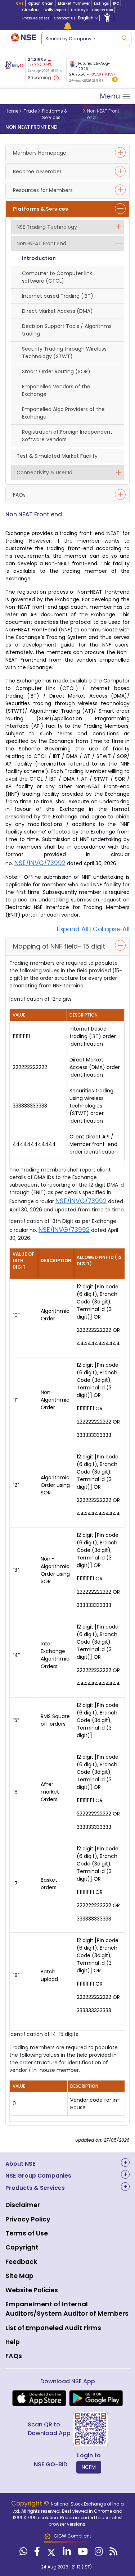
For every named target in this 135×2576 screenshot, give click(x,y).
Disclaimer (23, 2205)
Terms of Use (27, 2233)
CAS (20, 3)
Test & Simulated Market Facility (57, 456)
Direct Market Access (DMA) (57, 311)
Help (13, 2342)
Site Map (19, 2276)
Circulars (31, 10)
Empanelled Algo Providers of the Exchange (63, 413)
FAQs (19, 495)
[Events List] (68, 26)
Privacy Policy (28, 2219)
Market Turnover (74, 3)
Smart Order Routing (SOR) (56, 371)
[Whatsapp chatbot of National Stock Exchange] (22, 2553)
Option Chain (41, 3)
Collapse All (111, 929)
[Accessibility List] (107, 17)
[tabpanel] (93, 70)
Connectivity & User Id (44, 472)
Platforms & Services (40, 209)
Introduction (39, 258)
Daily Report (55, 10)
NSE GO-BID (51, 2464)
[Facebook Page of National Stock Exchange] (36, 2553)
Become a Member (37, 172)
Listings (101, 3)
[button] (115, 80)
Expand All (73, 929)
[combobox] (86, 39)
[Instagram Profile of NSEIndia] (98, 2553)
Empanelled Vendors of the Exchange (56, 390)
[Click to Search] (124, 38)
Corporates (102, 10)
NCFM (89, 2467)
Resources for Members (43, 190)
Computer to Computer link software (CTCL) (57, 277)
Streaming (40, 77)
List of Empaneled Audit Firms (53, 2328)
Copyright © (31, 2503)
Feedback (21, 2262)
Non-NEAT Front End (41, 243)
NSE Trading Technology (47, 227)
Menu (111, 96)
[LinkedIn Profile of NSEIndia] (66, 2553)
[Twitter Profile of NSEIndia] (50, 2553)
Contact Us (64, 18)
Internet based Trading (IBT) (58, 296)
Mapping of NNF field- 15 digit (59, 946)
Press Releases (36, 18)
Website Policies (32, 2290)
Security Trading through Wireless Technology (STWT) (64, 353)
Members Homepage (40, 153)
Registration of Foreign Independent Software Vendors (67, 436)
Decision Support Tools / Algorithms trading (67, 330)
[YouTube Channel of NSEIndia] (82, 2553)
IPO (116, 3)
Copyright (22, 2247)
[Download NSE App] (39, 2398)
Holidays (79, 10)
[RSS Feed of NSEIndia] (112, 2553)
